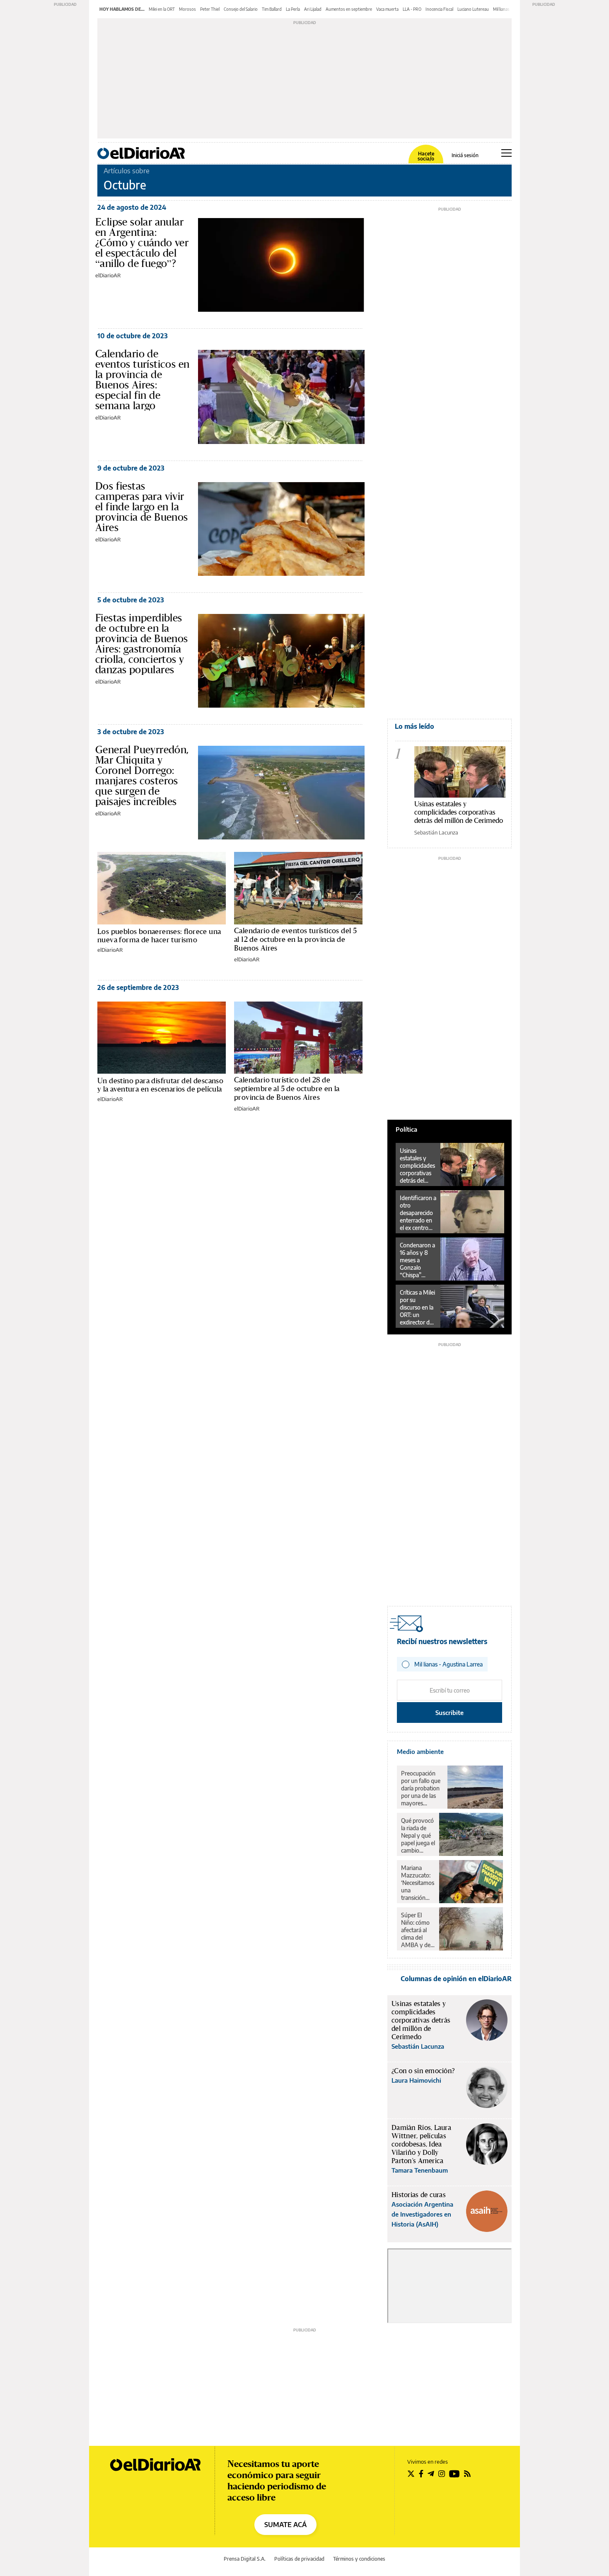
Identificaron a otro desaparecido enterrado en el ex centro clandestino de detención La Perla (418, 1213)
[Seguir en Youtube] (454, 2474)
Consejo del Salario (241, 9)
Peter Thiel (210, 9)
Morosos (187, 9)
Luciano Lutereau (473, 9)
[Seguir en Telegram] (431, 2474)
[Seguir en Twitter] (411, 2474)
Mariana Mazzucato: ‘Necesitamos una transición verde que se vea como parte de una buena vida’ (418, 1883)
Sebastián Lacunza (436, 832)
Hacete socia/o (426, 156)
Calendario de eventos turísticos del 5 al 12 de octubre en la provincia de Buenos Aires (295, 939)
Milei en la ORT (162, 9)
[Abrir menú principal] (506, 153)
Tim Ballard (272, 9)
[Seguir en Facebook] (421, 2474)
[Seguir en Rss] (467, 2474)
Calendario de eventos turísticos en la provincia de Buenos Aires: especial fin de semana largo (142, 380)
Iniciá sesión (465, 155)
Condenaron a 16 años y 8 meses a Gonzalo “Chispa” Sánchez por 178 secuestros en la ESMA (418, 1260)
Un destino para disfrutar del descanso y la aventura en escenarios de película (160, 1085)
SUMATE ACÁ (285, 2525)
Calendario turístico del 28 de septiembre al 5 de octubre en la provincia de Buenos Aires (287, 1089)
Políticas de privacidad (299, 2559)
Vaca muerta (387, 9)
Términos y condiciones (359, 2559)
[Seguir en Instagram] (442, 2474)
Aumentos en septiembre (349, 9)
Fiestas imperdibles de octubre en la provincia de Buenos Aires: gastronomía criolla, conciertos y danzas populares (142, 644)
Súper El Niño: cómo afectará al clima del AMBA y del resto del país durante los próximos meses (417, 1930)
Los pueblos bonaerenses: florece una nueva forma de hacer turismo (159, 935)
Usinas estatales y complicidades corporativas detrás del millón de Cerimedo (459, 812)
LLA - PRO (412, 9)
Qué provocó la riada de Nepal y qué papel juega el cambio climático (418, 1836)
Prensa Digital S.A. (245, 2559)
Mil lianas (501, 9)
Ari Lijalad (313, 9)
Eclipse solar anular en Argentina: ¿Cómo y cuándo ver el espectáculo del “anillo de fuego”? (142, 243)
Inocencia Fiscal (439, 9)
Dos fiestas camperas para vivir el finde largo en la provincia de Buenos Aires (142, 507)
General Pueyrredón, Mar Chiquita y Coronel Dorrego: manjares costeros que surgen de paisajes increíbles (142, 775)
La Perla (293, 9)
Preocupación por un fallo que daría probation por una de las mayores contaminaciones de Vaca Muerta (422, 1788)
